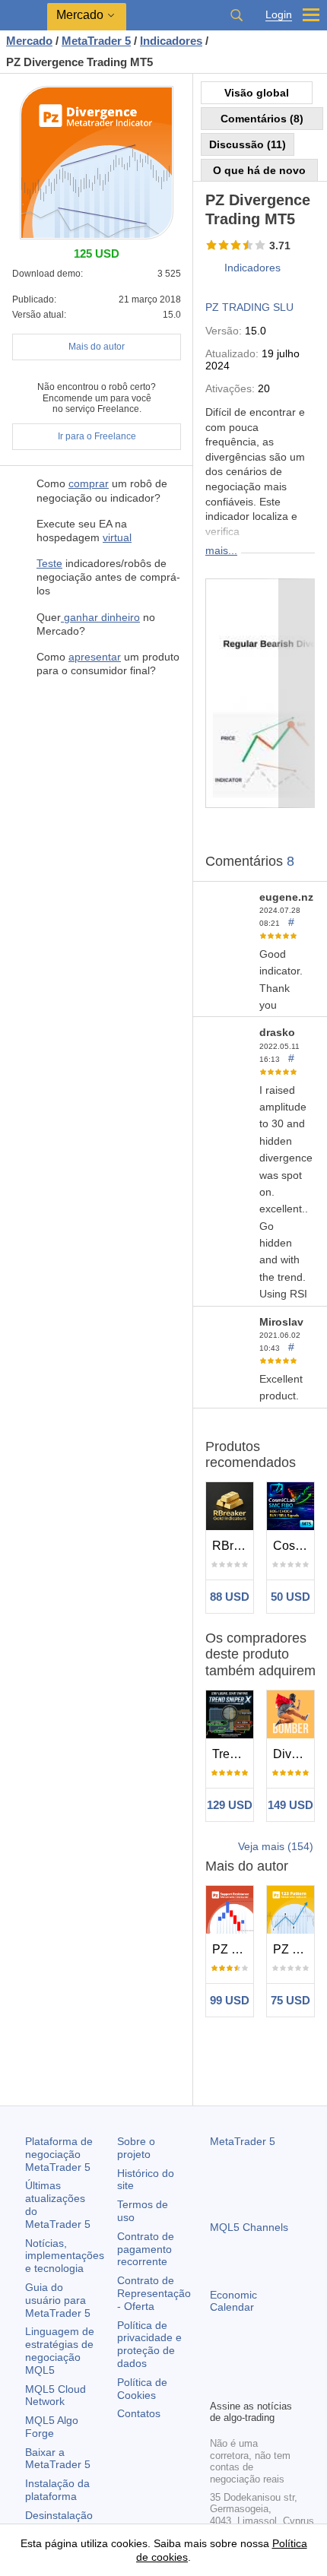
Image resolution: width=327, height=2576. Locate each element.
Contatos (139, 2413)
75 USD (290, 2000)
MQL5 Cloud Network (56, 2395)
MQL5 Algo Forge (52, 2427)
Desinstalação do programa (59, 2522)
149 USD (290, 1805)
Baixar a (58, 2459)
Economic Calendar (233, 2301)
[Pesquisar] (237, 15)
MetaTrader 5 (243, 2141)
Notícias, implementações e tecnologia (65, 2256)
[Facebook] (219, 2361)
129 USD (230, 1805)
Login (279, 15)
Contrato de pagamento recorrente (146, 2249)
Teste (49, 563)
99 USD (230, 2000)
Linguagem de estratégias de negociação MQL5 (60, 2350)
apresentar (95, 657)
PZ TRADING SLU (249, 307)
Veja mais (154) (276, 1846)
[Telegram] (243, 2361)
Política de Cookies (142, 2389)
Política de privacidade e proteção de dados (149, 2344)
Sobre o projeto (136, 2148)
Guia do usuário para (58, 2300)
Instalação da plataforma (57, 2490)
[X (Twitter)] (268, 2361)
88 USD (230, 1597)
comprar (89, 483)
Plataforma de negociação (59, 2154)
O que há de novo (259, 170)
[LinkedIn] (219, 2385)
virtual (117, 537)
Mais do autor (97, 347)
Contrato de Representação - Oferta (154, 2293)
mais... (221, 550)
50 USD (290, 1597)
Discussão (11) (248, 144)
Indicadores (252, 268)
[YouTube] (292, 2361)
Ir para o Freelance (97, 436)
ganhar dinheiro (100, 617)
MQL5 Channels (249, 2227)
